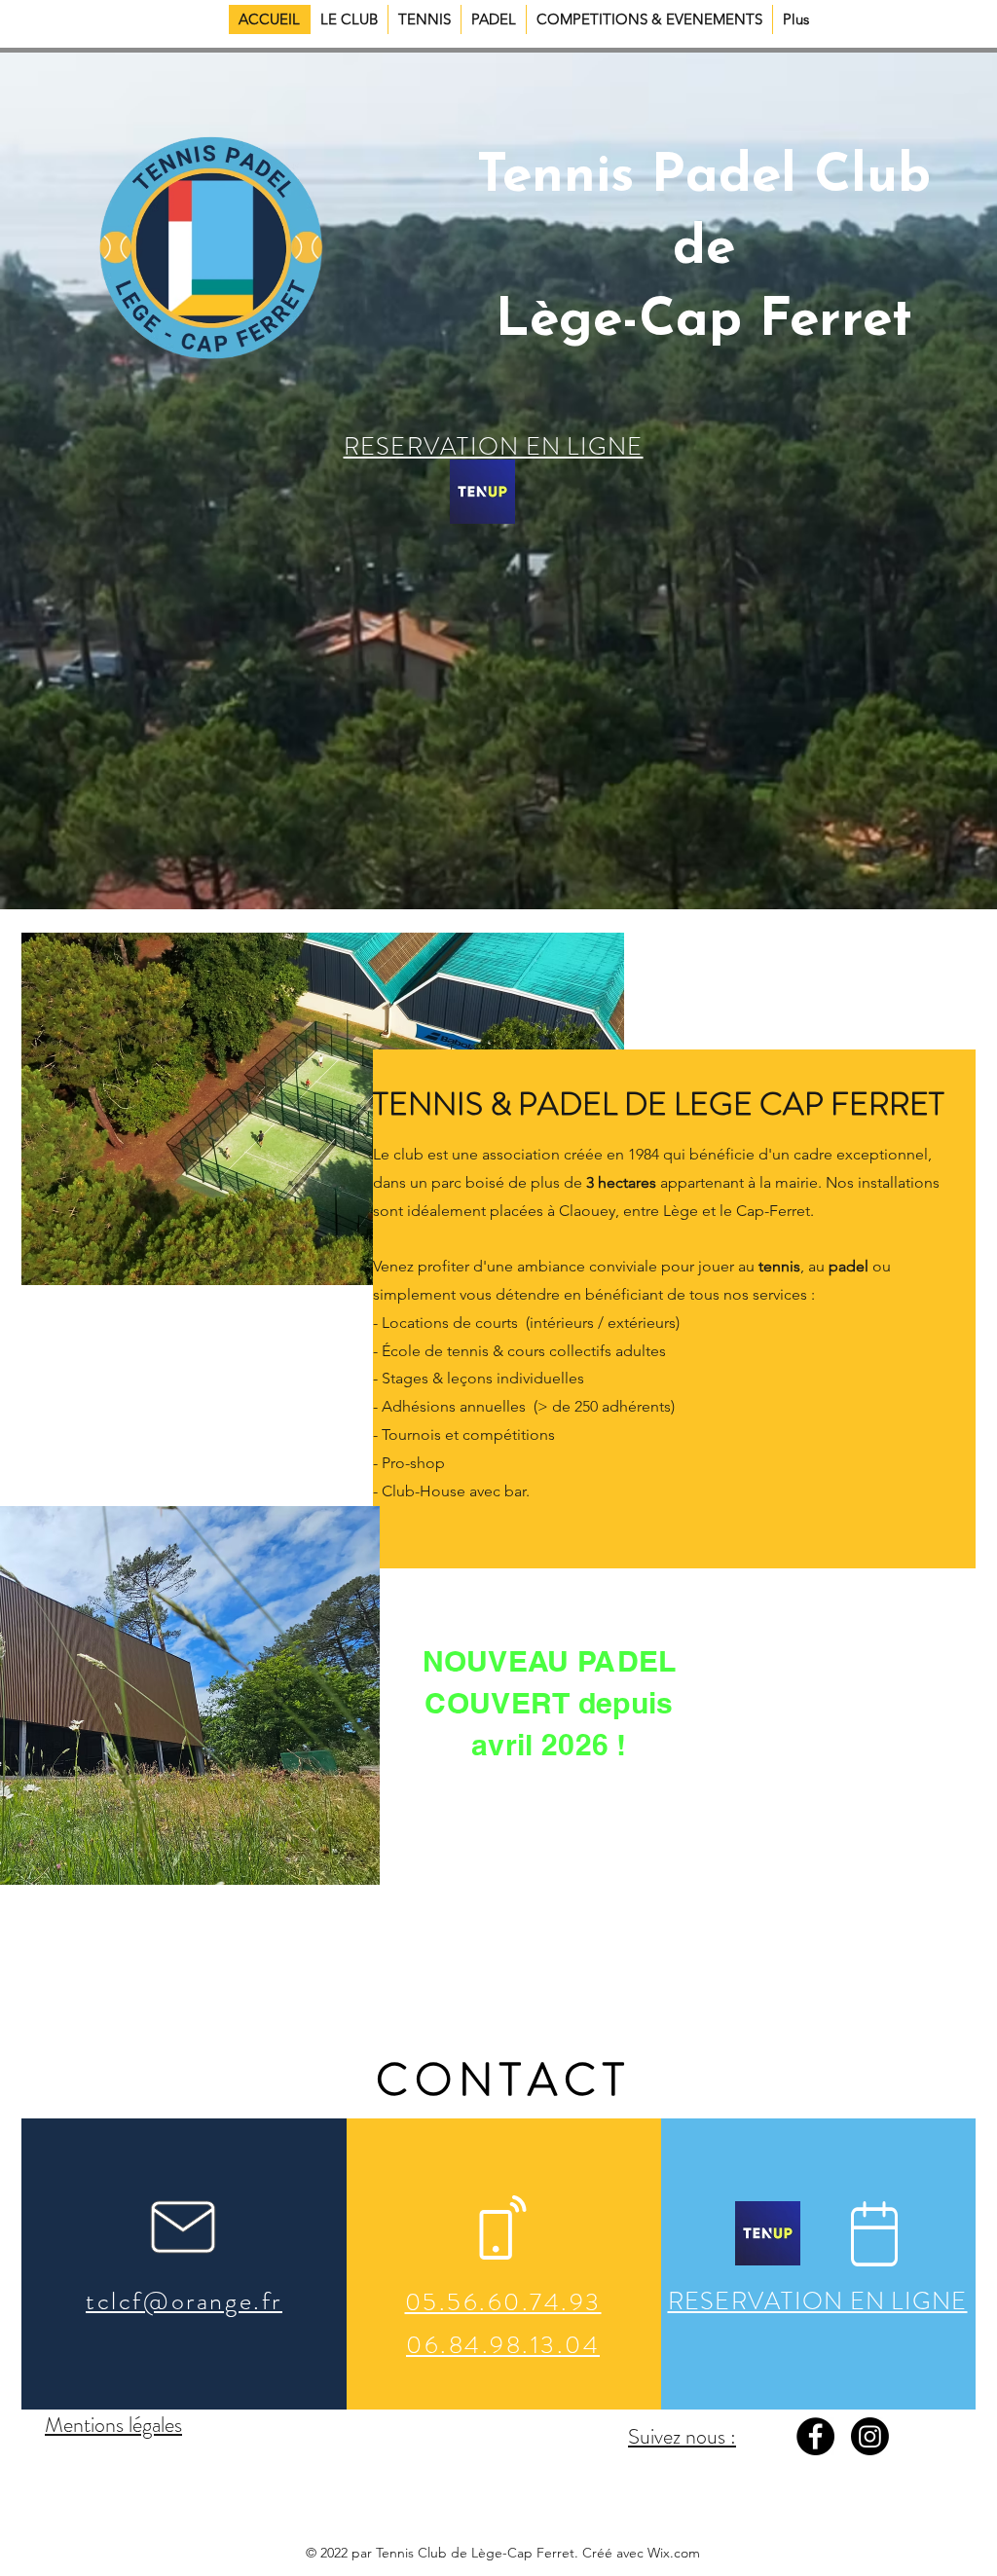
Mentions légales (113, 2425)
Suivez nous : (682, 2436)
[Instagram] (870, 2436)
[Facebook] (815, 2436)
